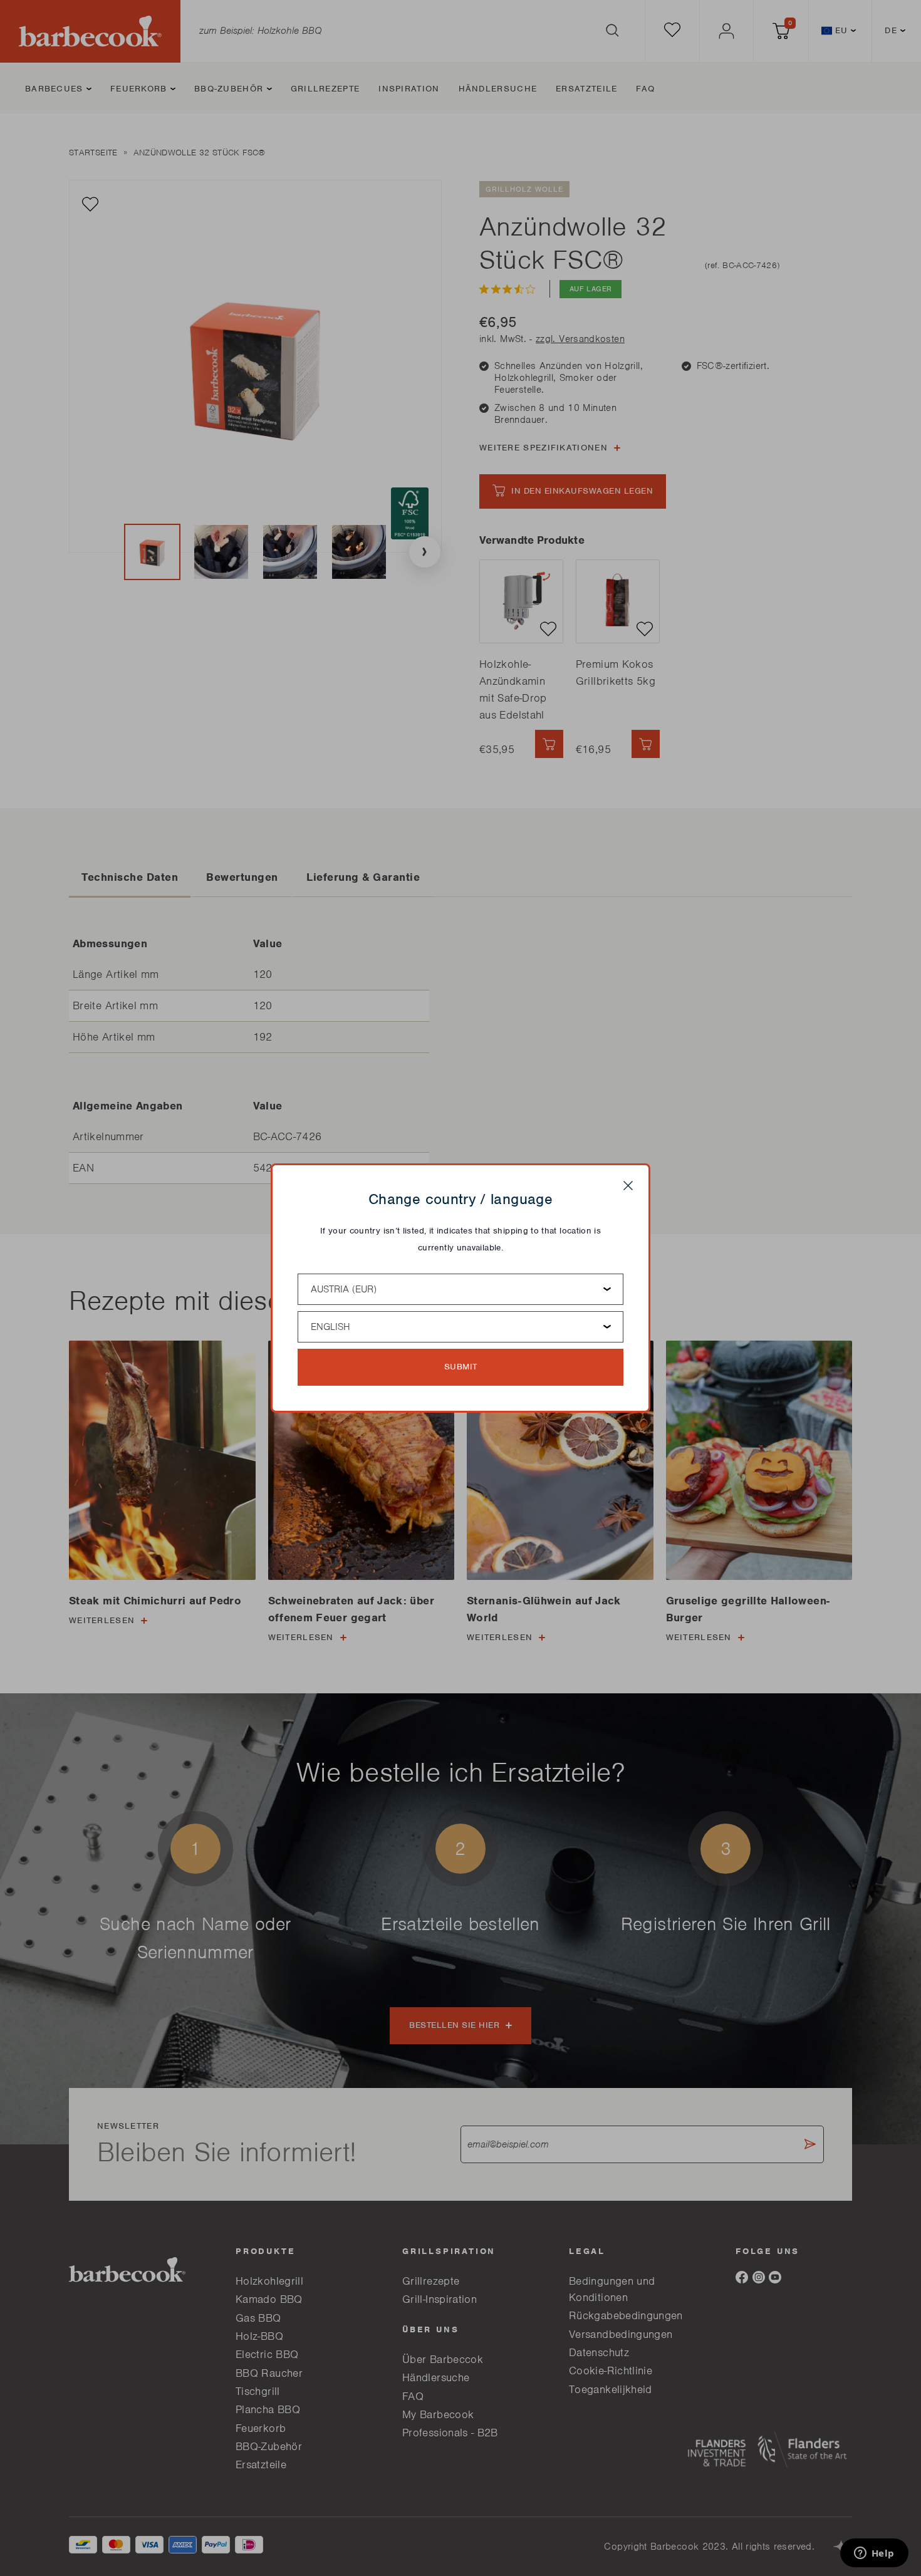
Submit (461, 1367)
